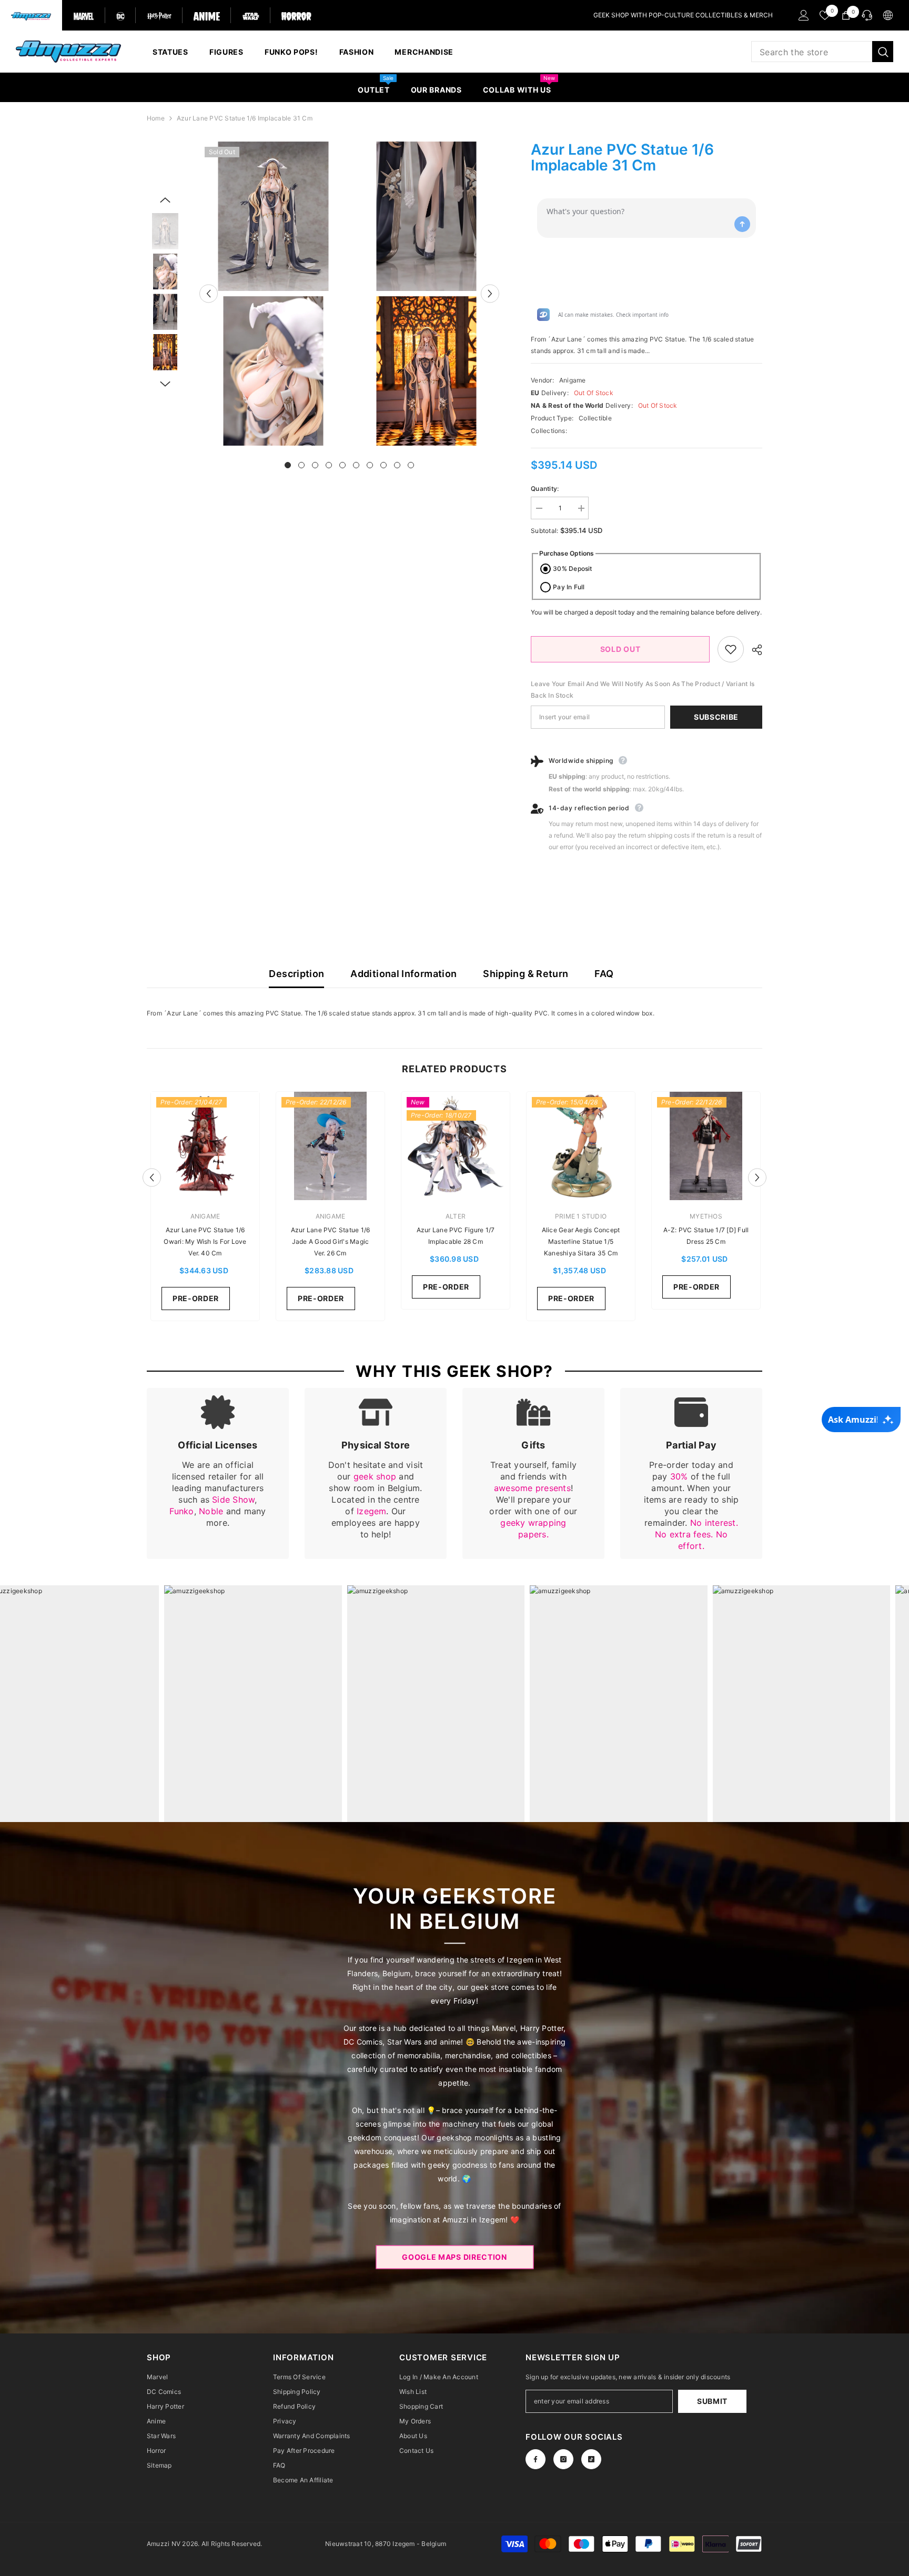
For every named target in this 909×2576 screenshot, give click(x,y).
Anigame (573, 380)
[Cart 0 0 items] (846, 15)
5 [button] (342, 465)
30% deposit (573, 568)
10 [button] (411, 465)
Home (156, 118)
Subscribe (716, 717)
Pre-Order (196, 1298)
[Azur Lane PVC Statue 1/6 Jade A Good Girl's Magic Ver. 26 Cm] (330, 1146)
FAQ (604, 974)
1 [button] (288, 465)
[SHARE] (753, 650)
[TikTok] (591, 2459)
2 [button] (301, 465)
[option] (273, 294)
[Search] (822, 52)
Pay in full (569, 587)
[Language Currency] (888, 15)
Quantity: (545, 489)
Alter (456, 1216)
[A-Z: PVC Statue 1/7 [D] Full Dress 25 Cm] (706, 1146)
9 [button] (397, 465)
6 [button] (356, 465)
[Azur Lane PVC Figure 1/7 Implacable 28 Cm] (456, 1146)
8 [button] (383, 465)
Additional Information (403, 974)
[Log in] (804, 15)
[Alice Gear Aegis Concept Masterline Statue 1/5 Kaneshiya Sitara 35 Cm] (581, 1146)
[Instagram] (563, 2459)
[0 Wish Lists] (825, 15)
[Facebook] (536, 2459)
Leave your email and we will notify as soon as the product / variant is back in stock (643, 690)
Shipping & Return (526, 974)
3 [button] (315, 465)
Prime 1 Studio (581, 1216)
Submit (712, 2401)
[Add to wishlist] (731, 649)
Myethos (706, 1216)
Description (296, 974)
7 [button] (370, 465)
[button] (209, 293)
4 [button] (329, 465)
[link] (218, 1473)
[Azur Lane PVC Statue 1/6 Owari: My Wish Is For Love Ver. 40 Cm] (205, 1146)
